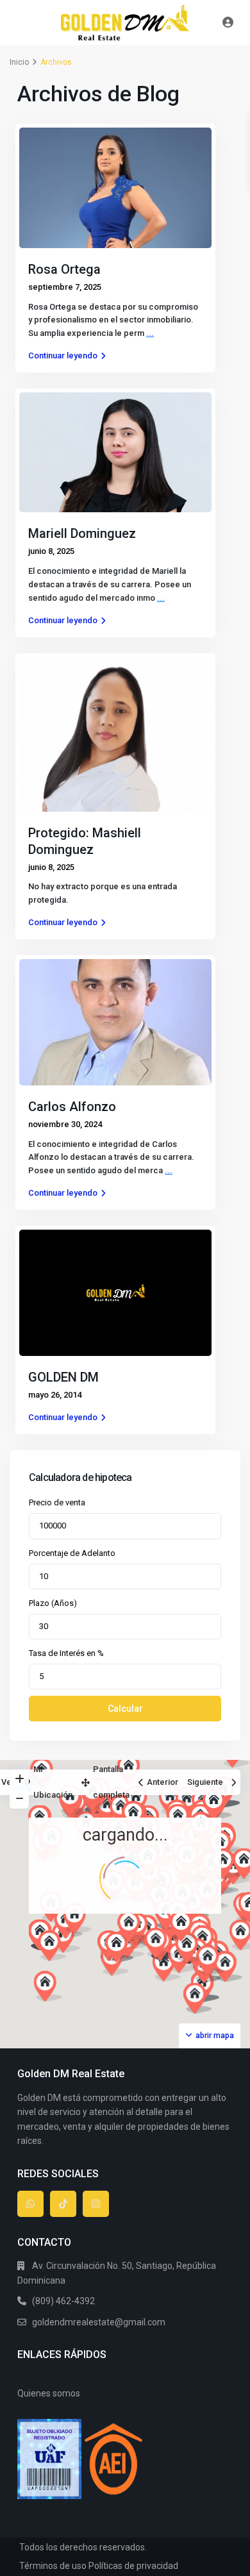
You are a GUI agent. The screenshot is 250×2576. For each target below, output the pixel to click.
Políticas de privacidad (133, 2566)
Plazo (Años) (53, 1603)
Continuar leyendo (63, 355)
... (150, 333)
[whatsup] (30, 2204)
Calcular (125, 1709)
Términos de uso (53, 2566)
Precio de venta (57, 1502)
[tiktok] (63, 2204)
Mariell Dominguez (82, 533)
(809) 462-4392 (63, 2301)
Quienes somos (49, 2393)
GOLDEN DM (63, 1377)
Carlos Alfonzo (72, 1107)
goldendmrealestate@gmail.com (99, 2322)
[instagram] (96, 2204)
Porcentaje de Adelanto (72, 1553)
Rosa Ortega (64, 269)
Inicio (19, 62)
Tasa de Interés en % (66, 1653)
